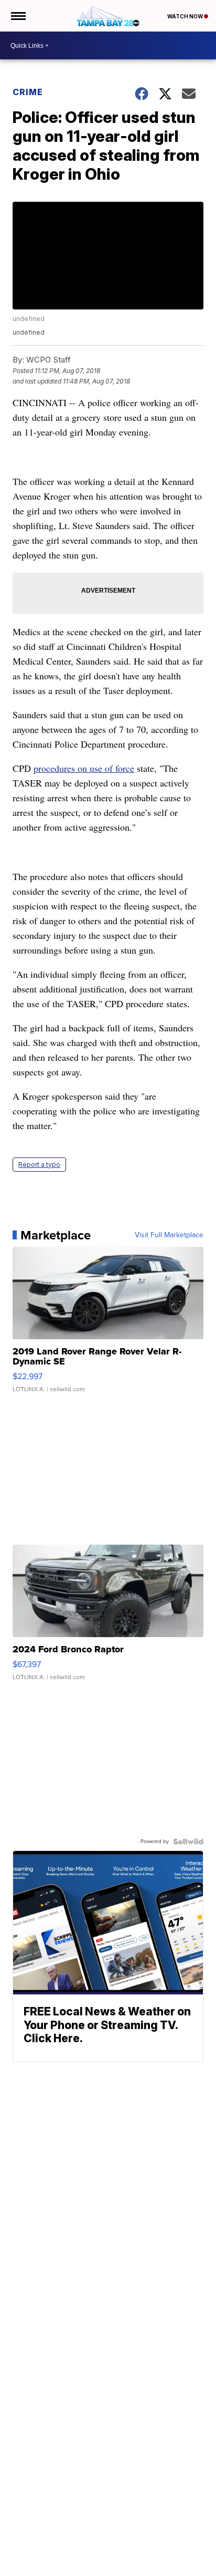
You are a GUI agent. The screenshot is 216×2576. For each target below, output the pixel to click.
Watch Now (186, 16)
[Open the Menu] (18, 16)
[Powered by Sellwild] (188, 1842)
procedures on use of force (84, 768)
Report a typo (39, 1165)
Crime (28, 92)
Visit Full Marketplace (169, 1235)
